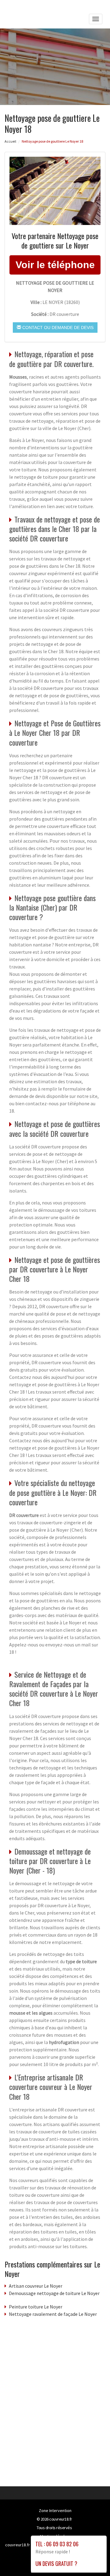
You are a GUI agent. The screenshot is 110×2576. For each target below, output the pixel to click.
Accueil (10, 141)
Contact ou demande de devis (57, 328)
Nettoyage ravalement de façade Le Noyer (53, 2314)
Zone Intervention (55, 2510)
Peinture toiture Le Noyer (36, 2307)
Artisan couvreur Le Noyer (36, 2286)
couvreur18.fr (61, 2519)
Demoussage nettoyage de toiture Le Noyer (54, 2293)
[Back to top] (93, 2559)
